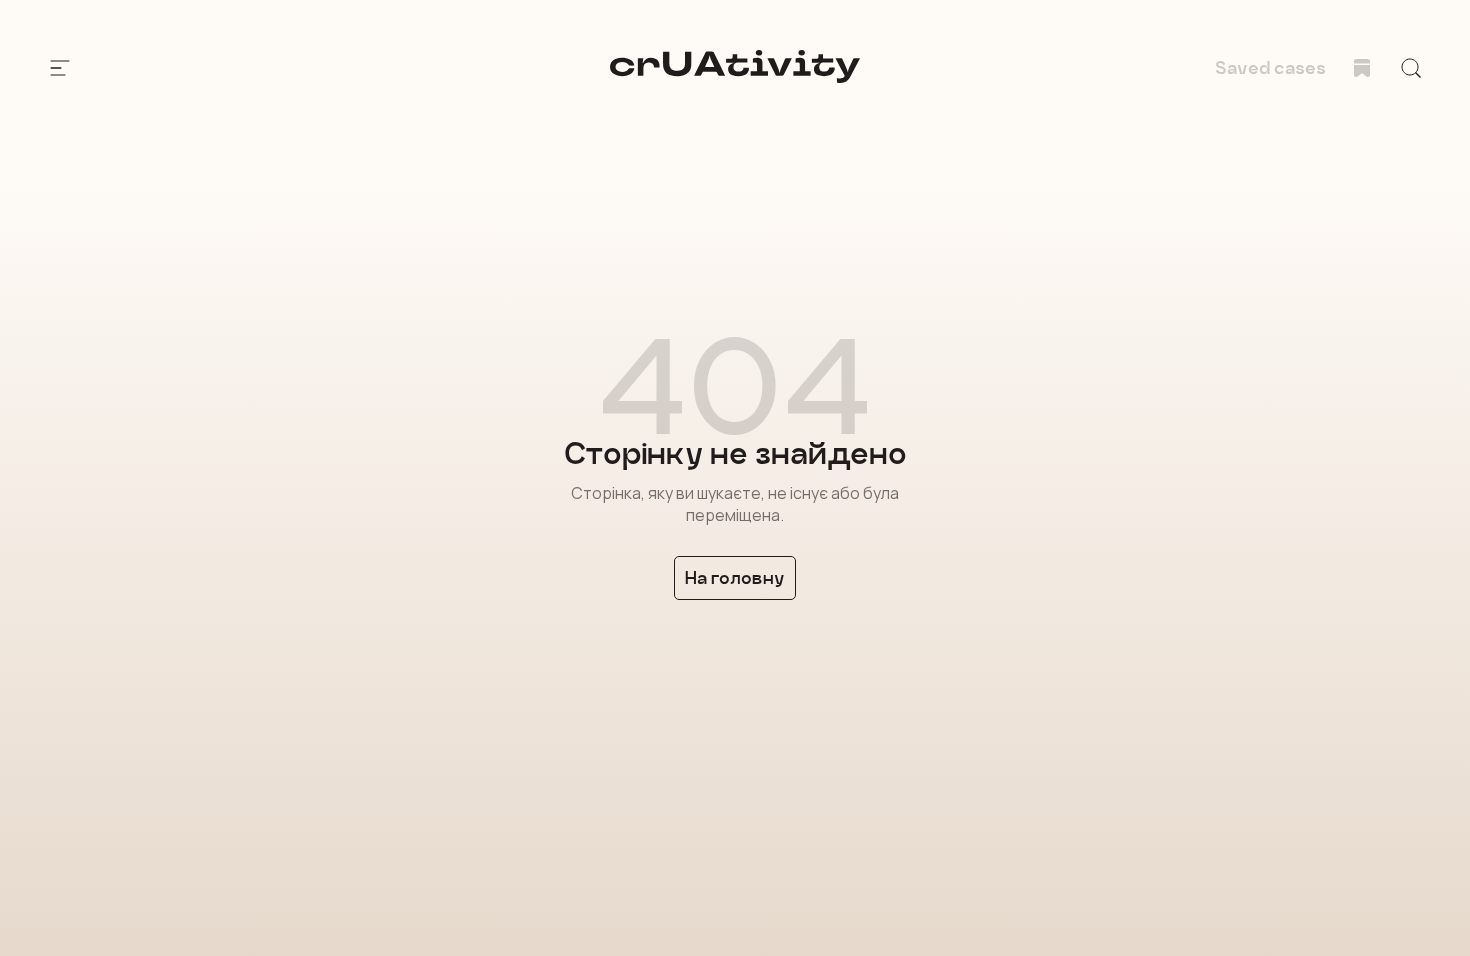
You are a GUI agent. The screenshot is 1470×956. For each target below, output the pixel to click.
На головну (735, 577)
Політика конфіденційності (203, 847)
